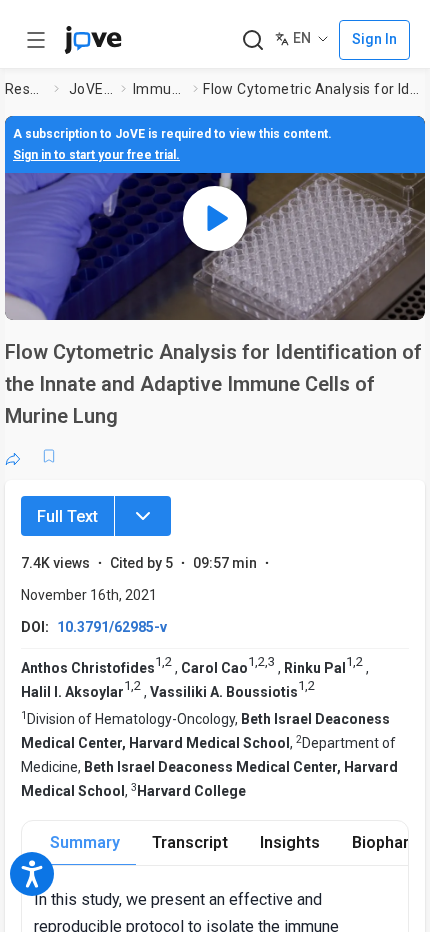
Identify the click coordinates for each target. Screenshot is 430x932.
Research (25, 89)
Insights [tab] (290, 842)
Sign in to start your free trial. (96, 155)
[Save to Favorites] (49, 456)
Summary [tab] (85, 842)
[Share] (13, 456)
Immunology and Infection (159, 89)
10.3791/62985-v (112, 627)
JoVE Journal (91, 89)
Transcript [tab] (190, 842)
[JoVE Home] (93, 40)
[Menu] (143, 516)
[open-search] (252, 40)
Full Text (67, 516)
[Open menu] (36, 40)
